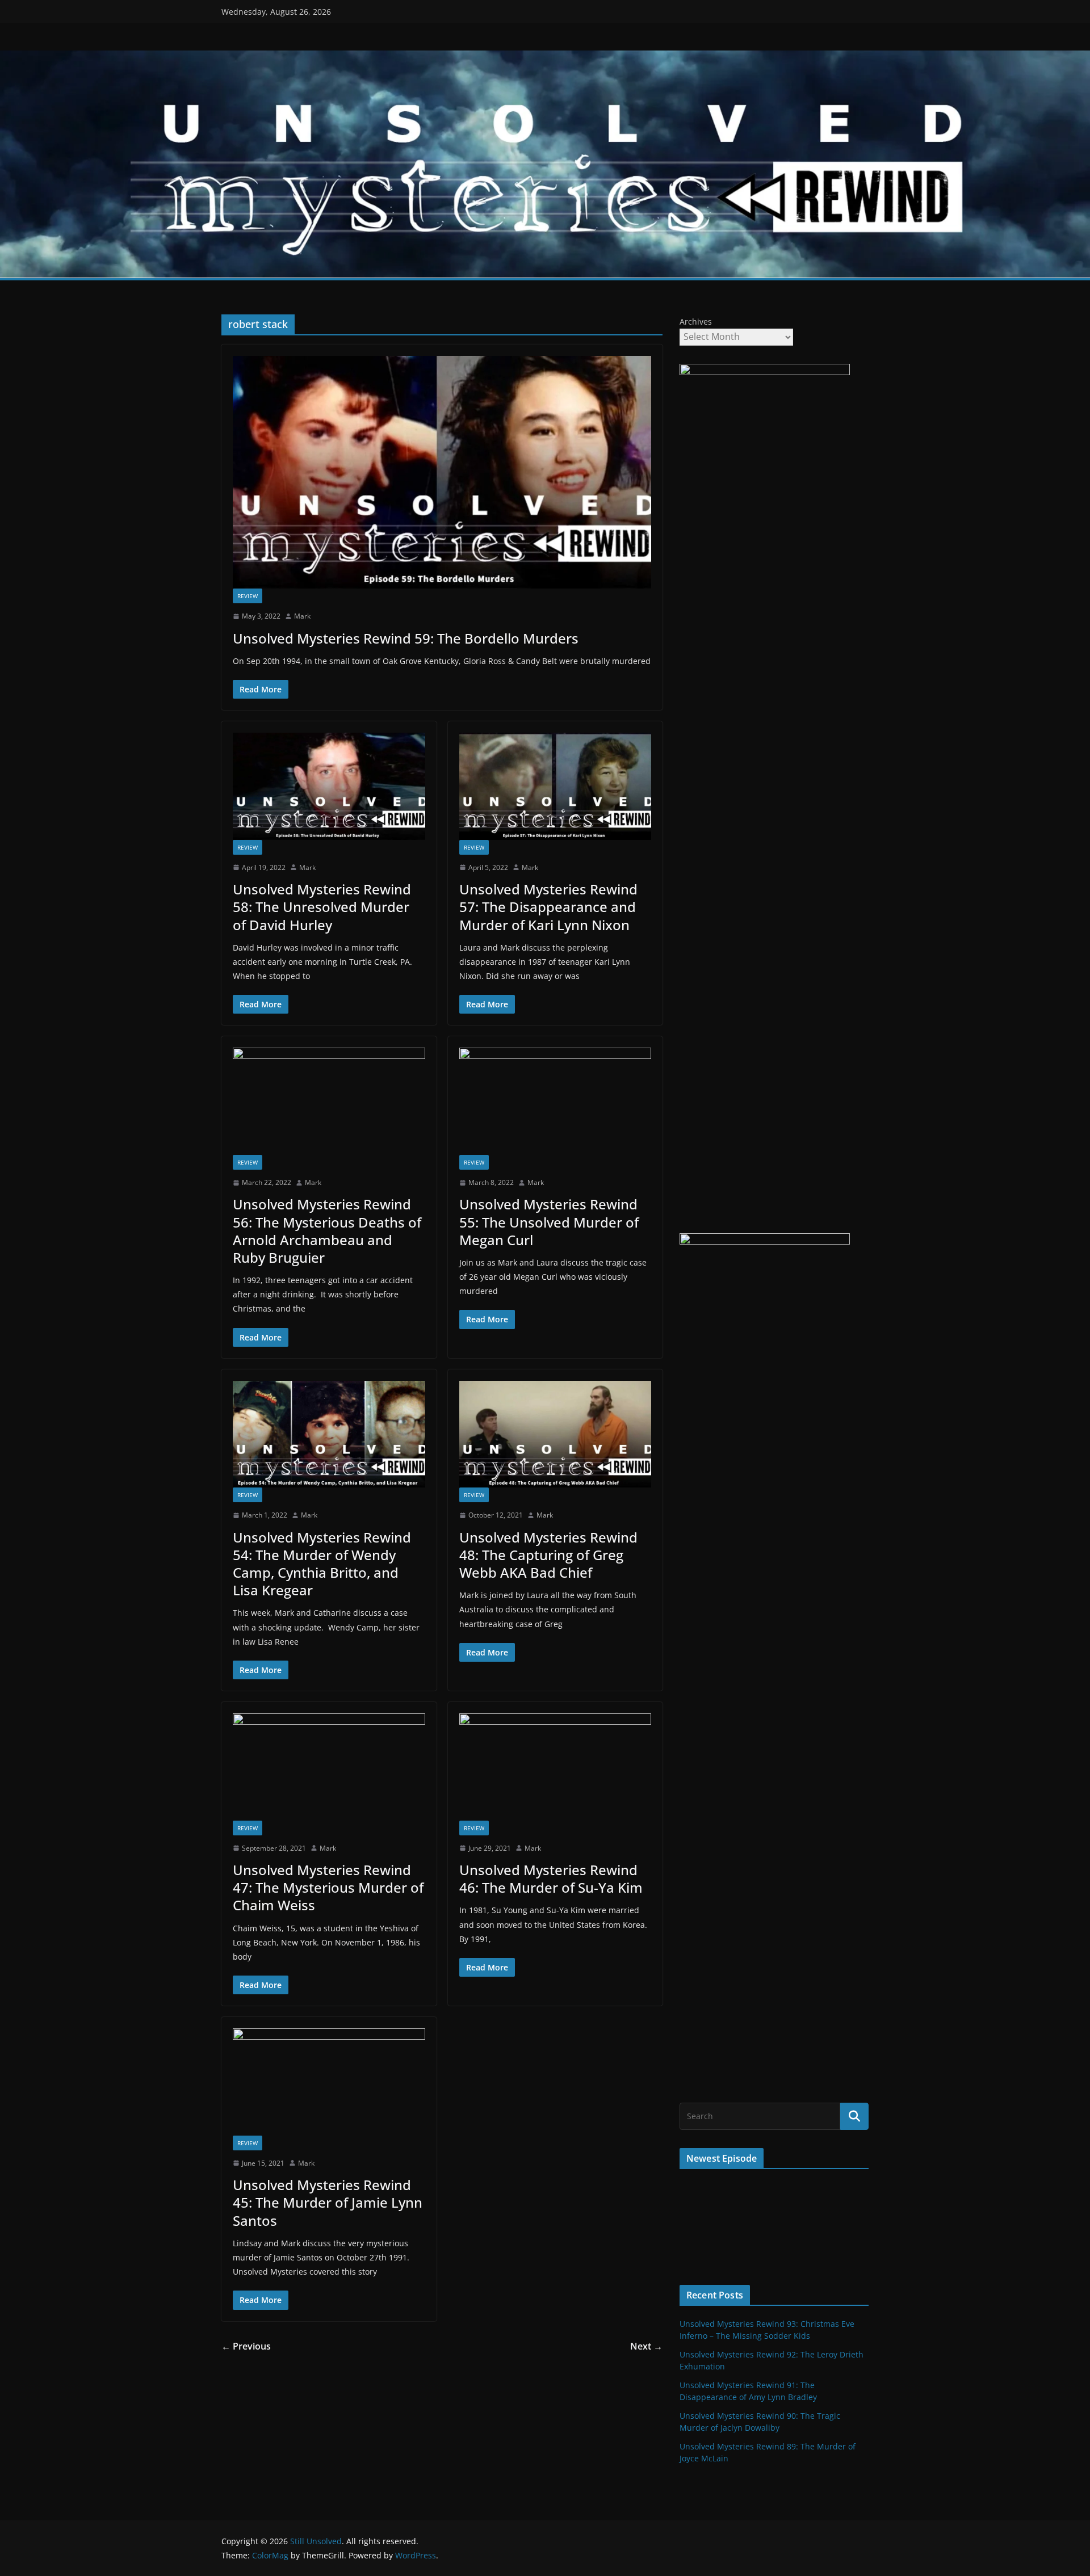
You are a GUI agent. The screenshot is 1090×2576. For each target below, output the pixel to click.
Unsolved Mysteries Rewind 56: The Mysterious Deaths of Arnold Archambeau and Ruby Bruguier (327, 1231)
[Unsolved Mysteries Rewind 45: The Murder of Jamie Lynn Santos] (329, 2082)
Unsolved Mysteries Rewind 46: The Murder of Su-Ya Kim (551, 1879)
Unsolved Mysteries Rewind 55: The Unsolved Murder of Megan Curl (549, 1222)
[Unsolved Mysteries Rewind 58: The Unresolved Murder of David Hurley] (329, 786)
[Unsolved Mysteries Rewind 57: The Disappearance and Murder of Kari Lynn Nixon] (556, 786)
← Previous (246, 2346)
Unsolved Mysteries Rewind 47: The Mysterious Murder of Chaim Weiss (328, 1887)
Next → (646, 2346)
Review (248, 596)
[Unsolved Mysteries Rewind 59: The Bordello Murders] (442, 472)
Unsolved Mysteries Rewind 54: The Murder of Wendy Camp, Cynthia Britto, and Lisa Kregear (322, 1564)
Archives (696, 322)
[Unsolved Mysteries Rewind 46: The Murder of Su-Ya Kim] (556, 1767)
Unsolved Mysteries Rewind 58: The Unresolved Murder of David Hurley (322, 907)
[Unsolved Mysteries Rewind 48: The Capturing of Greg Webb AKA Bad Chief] (556, 1434)
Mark (302, 616)
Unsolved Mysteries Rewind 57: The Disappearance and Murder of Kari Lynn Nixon (548, 907)
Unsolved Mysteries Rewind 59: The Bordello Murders (406, 638)
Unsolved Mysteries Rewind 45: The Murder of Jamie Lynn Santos (328, 2202)
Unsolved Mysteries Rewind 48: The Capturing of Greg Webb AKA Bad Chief (548, 1555)
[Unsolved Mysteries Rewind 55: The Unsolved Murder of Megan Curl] (556, 1101)
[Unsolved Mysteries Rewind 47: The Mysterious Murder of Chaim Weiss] (329, 1767)
